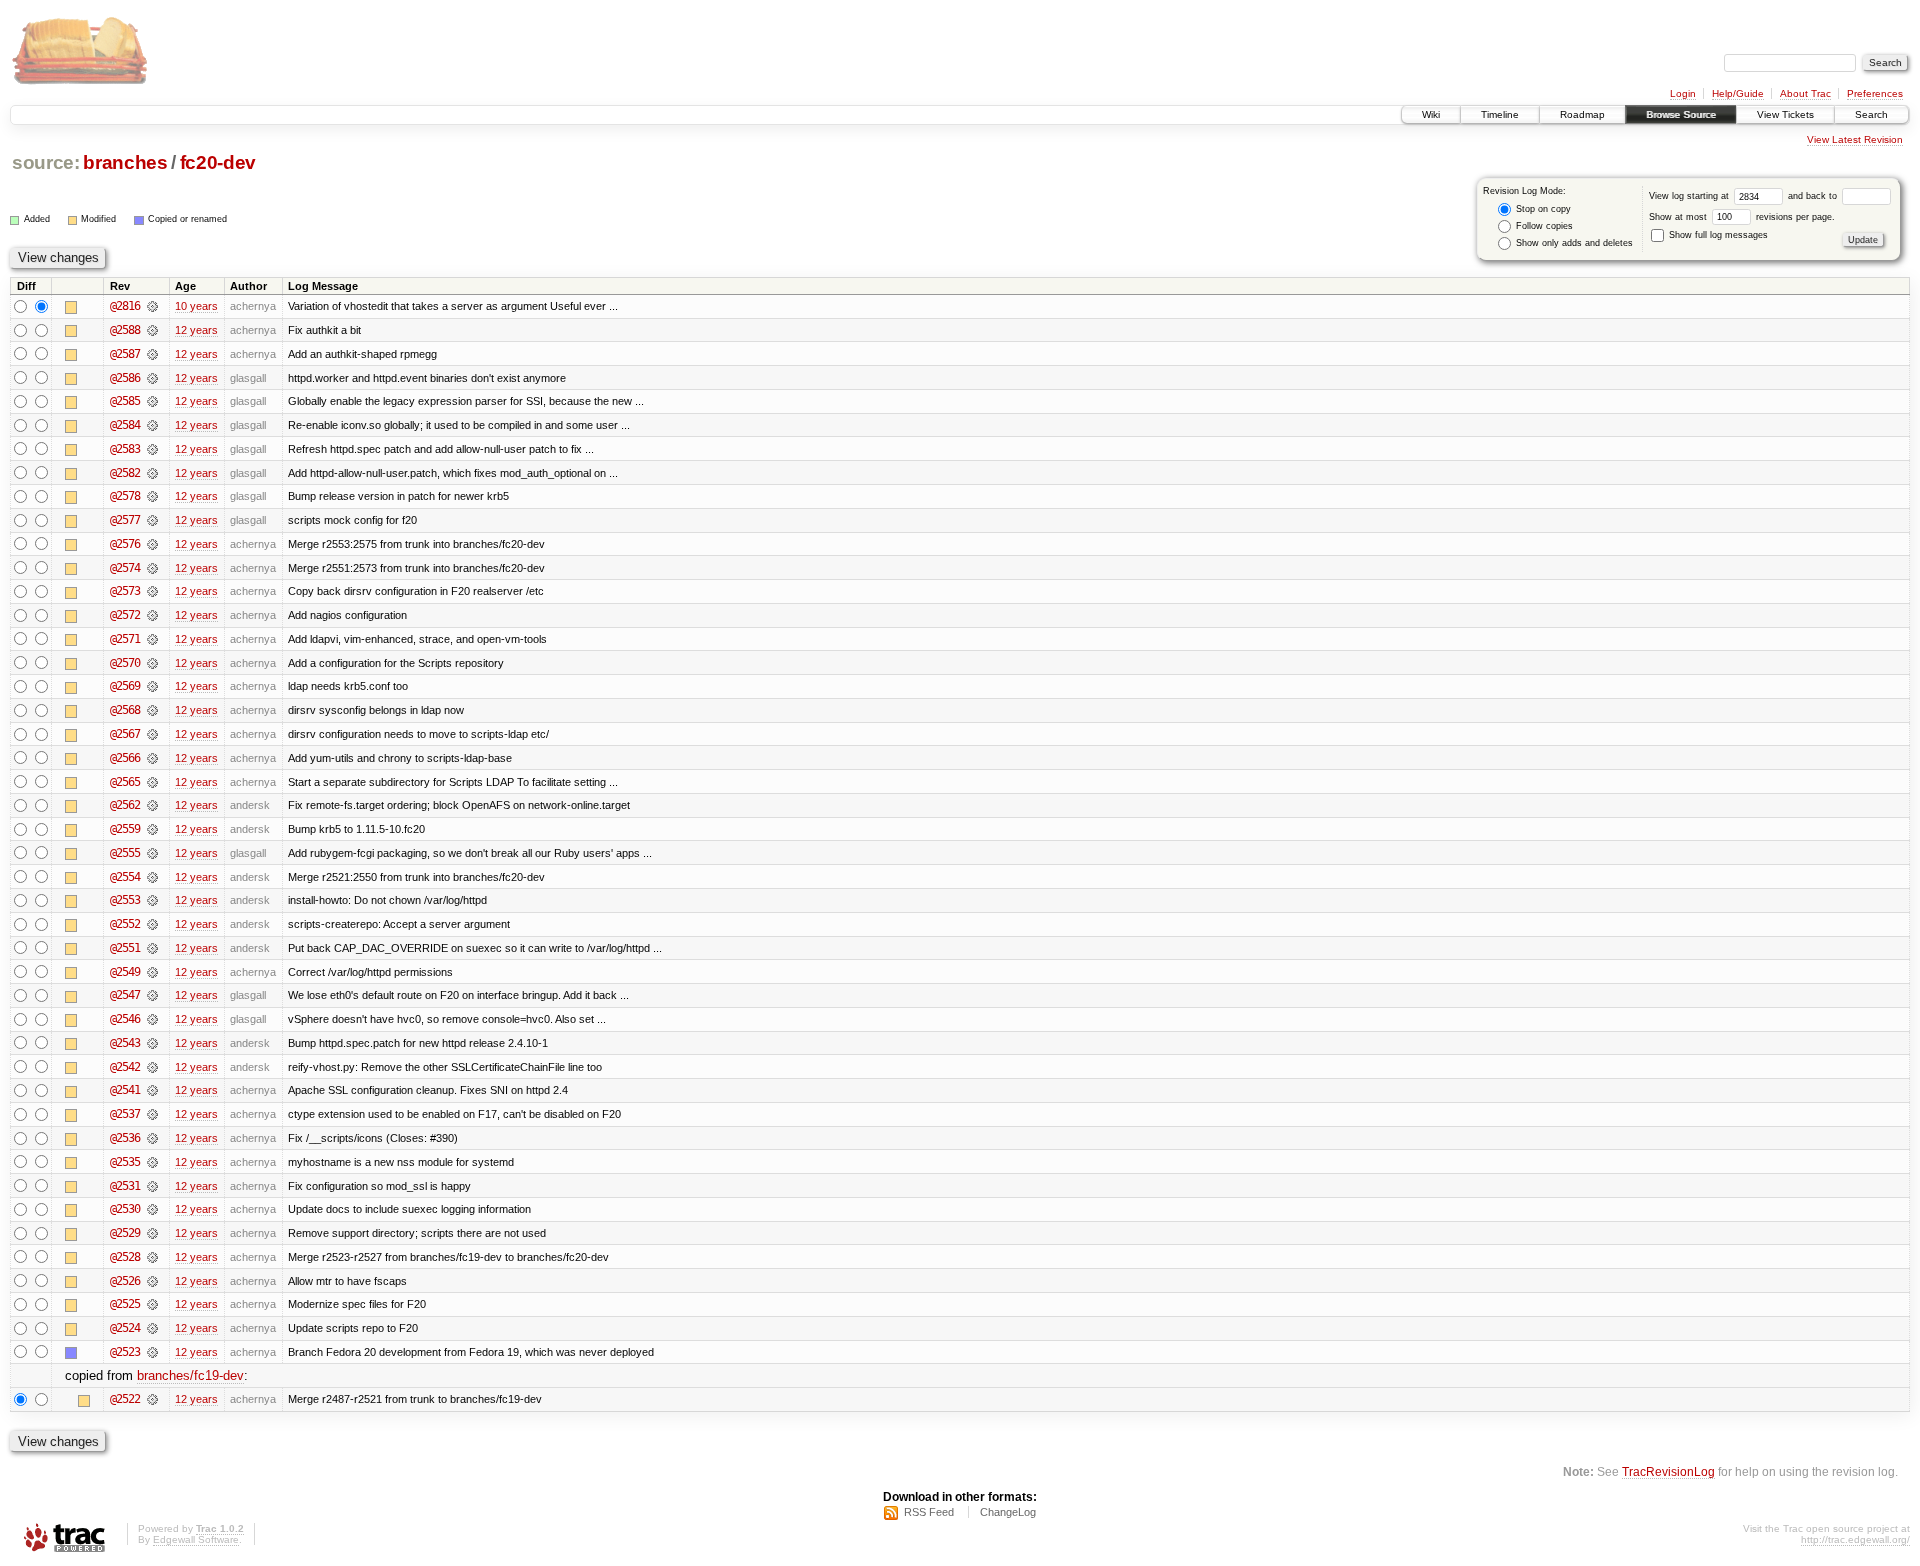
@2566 (125, 758)
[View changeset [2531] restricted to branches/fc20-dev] (152, 1186)
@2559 (125, 829)
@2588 (125, 330)
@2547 (125, 995)
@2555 (125, 853)
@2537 (125, 1114)
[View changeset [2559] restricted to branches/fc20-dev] (152, 829)
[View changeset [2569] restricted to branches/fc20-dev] (152, 686)
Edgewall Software (196, 1539)
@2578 (125, 496)
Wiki (1431, 114)
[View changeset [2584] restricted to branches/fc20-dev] (152, 425)
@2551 (125, 948)
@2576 (125, 544)
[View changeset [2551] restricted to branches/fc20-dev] (152, 948)
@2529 (125, 1233)
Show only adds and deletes (1573, 243)
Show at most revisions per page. (1742, 217)
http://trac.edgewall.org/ (1855, 1539)
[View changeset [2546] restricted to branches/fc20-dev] (152, 1019)
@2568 (125, 710)
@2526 (125, 1281)
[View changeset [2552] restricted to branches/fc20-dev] (152, 924)
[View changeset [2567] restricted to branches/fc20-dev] (152, 734)
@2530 (125, 1209)
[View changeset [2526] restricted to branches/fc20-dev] (152, 1281)
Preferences (1875, 93)
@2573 (125, 591)
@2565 (125, 782)
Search (1871, 114)
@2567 (125, 734)
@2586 (125, 378)
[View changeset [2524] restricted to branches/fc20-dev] (152, 1328)
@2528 (125, 1257)
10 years (196, 306)
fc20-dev (218, 162)
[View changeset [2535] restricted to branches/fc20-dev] (152, 1162)
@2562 (125, 805)
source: (46, 162)
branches (125, 162)
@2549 (125, 972)
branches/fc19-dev (190, 1375)
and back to (1814, 196)
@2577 (125, 520)
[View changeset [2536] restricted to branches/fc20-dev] (152, 1138)
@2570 (125, 663)
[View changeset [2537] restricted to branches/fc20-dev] (152, 1114)
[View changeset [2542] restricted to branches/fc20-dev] (152, 1067)
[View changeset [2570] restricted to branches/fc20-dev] (152, 663)
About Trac (1805, 93)
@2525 (125, 1304)
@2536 (125, 1138)
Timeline (1500, 114)
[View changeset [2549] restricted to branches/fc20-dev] (152, 972)
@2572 (125, 615)
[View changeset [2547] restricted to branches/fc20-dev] (152, 995)
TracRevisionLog (1668, 1471)
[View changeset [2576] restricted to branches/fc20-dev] (152, 544)
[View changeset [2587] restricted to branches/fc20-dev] (152, 354)
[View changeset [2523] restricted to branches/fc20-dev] (152, 1352)
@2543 (125, 1043)
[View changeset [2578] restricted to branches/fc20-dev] (152, 496)
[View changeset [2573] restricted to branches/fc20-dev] (152, 591)
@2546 (125, 1019)
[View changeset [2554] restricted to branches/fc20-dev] (152, 877)
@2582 (125, 473)
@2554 (125, 877)
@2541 (125, 1090)
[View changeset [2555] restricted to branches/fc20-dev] (152, 853)
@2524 (125, 1328)
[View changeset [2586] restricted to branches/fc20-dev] (152, 378)
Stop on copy (1542, 209)
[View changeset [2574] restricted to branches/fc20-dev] (152, 568)
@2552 (125, 924)
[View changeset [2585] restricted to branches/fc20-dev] (152, 401)
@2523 (125, 1352)
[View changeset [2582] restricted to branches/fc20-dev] (152, 473)
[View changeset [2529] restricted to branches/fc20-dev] (152, 1233)
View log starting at (1690, 196)
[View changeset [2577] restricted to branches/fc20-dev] (152, 520)
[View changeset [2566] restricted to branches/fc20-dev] (152, 758)
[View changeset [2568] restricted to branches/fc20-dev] (152, 710)
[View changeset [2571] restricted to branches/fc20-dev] (152, 639)
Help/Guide (1738, 93)
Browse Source (1681, 114)
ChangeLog (1008, 1512)
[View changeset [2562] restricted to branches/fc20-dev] (152, 805)
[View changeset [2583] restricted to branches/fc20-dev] (152, 449)
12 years (196, 330)
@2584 (125, 425)
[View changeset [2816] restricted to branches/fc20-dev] (152, 306)
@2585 (125, 401)
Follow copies (1543, 226)
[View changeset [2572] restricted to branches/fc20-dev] (152, 615)
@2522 (125, 1399)
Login (1683, 93)
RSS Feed (929, 1512)
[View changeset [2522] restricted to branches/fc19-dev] (152, 1399)
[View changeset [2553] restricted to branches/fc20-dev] (152, 900)
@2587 (125, 354)
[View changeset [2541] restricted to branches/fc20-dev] (152, 1090)
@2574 (125, 568)
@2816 (125, 306)
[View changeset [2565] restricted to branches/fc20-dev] (152, 782)
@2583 (125, 449)
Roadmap (1582, 114)
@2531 (125, 1186)
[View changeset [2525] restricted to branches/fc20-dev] (152, 1304)
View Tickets (1785, 114)
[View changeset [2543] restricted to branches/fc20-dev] (152, 1043)
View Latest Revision (1855, 139)
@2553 (125, 900)
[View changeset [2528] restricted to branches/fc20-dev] (152, 1257)
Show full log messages (1717, 235)
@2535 (125, 1162)
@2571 (125, 639)
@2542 (125, 1067)
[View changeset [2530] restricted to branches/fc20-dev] (152, 1209)
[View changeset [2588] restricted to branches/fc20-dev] (152, 330)
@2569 (125, 686)
